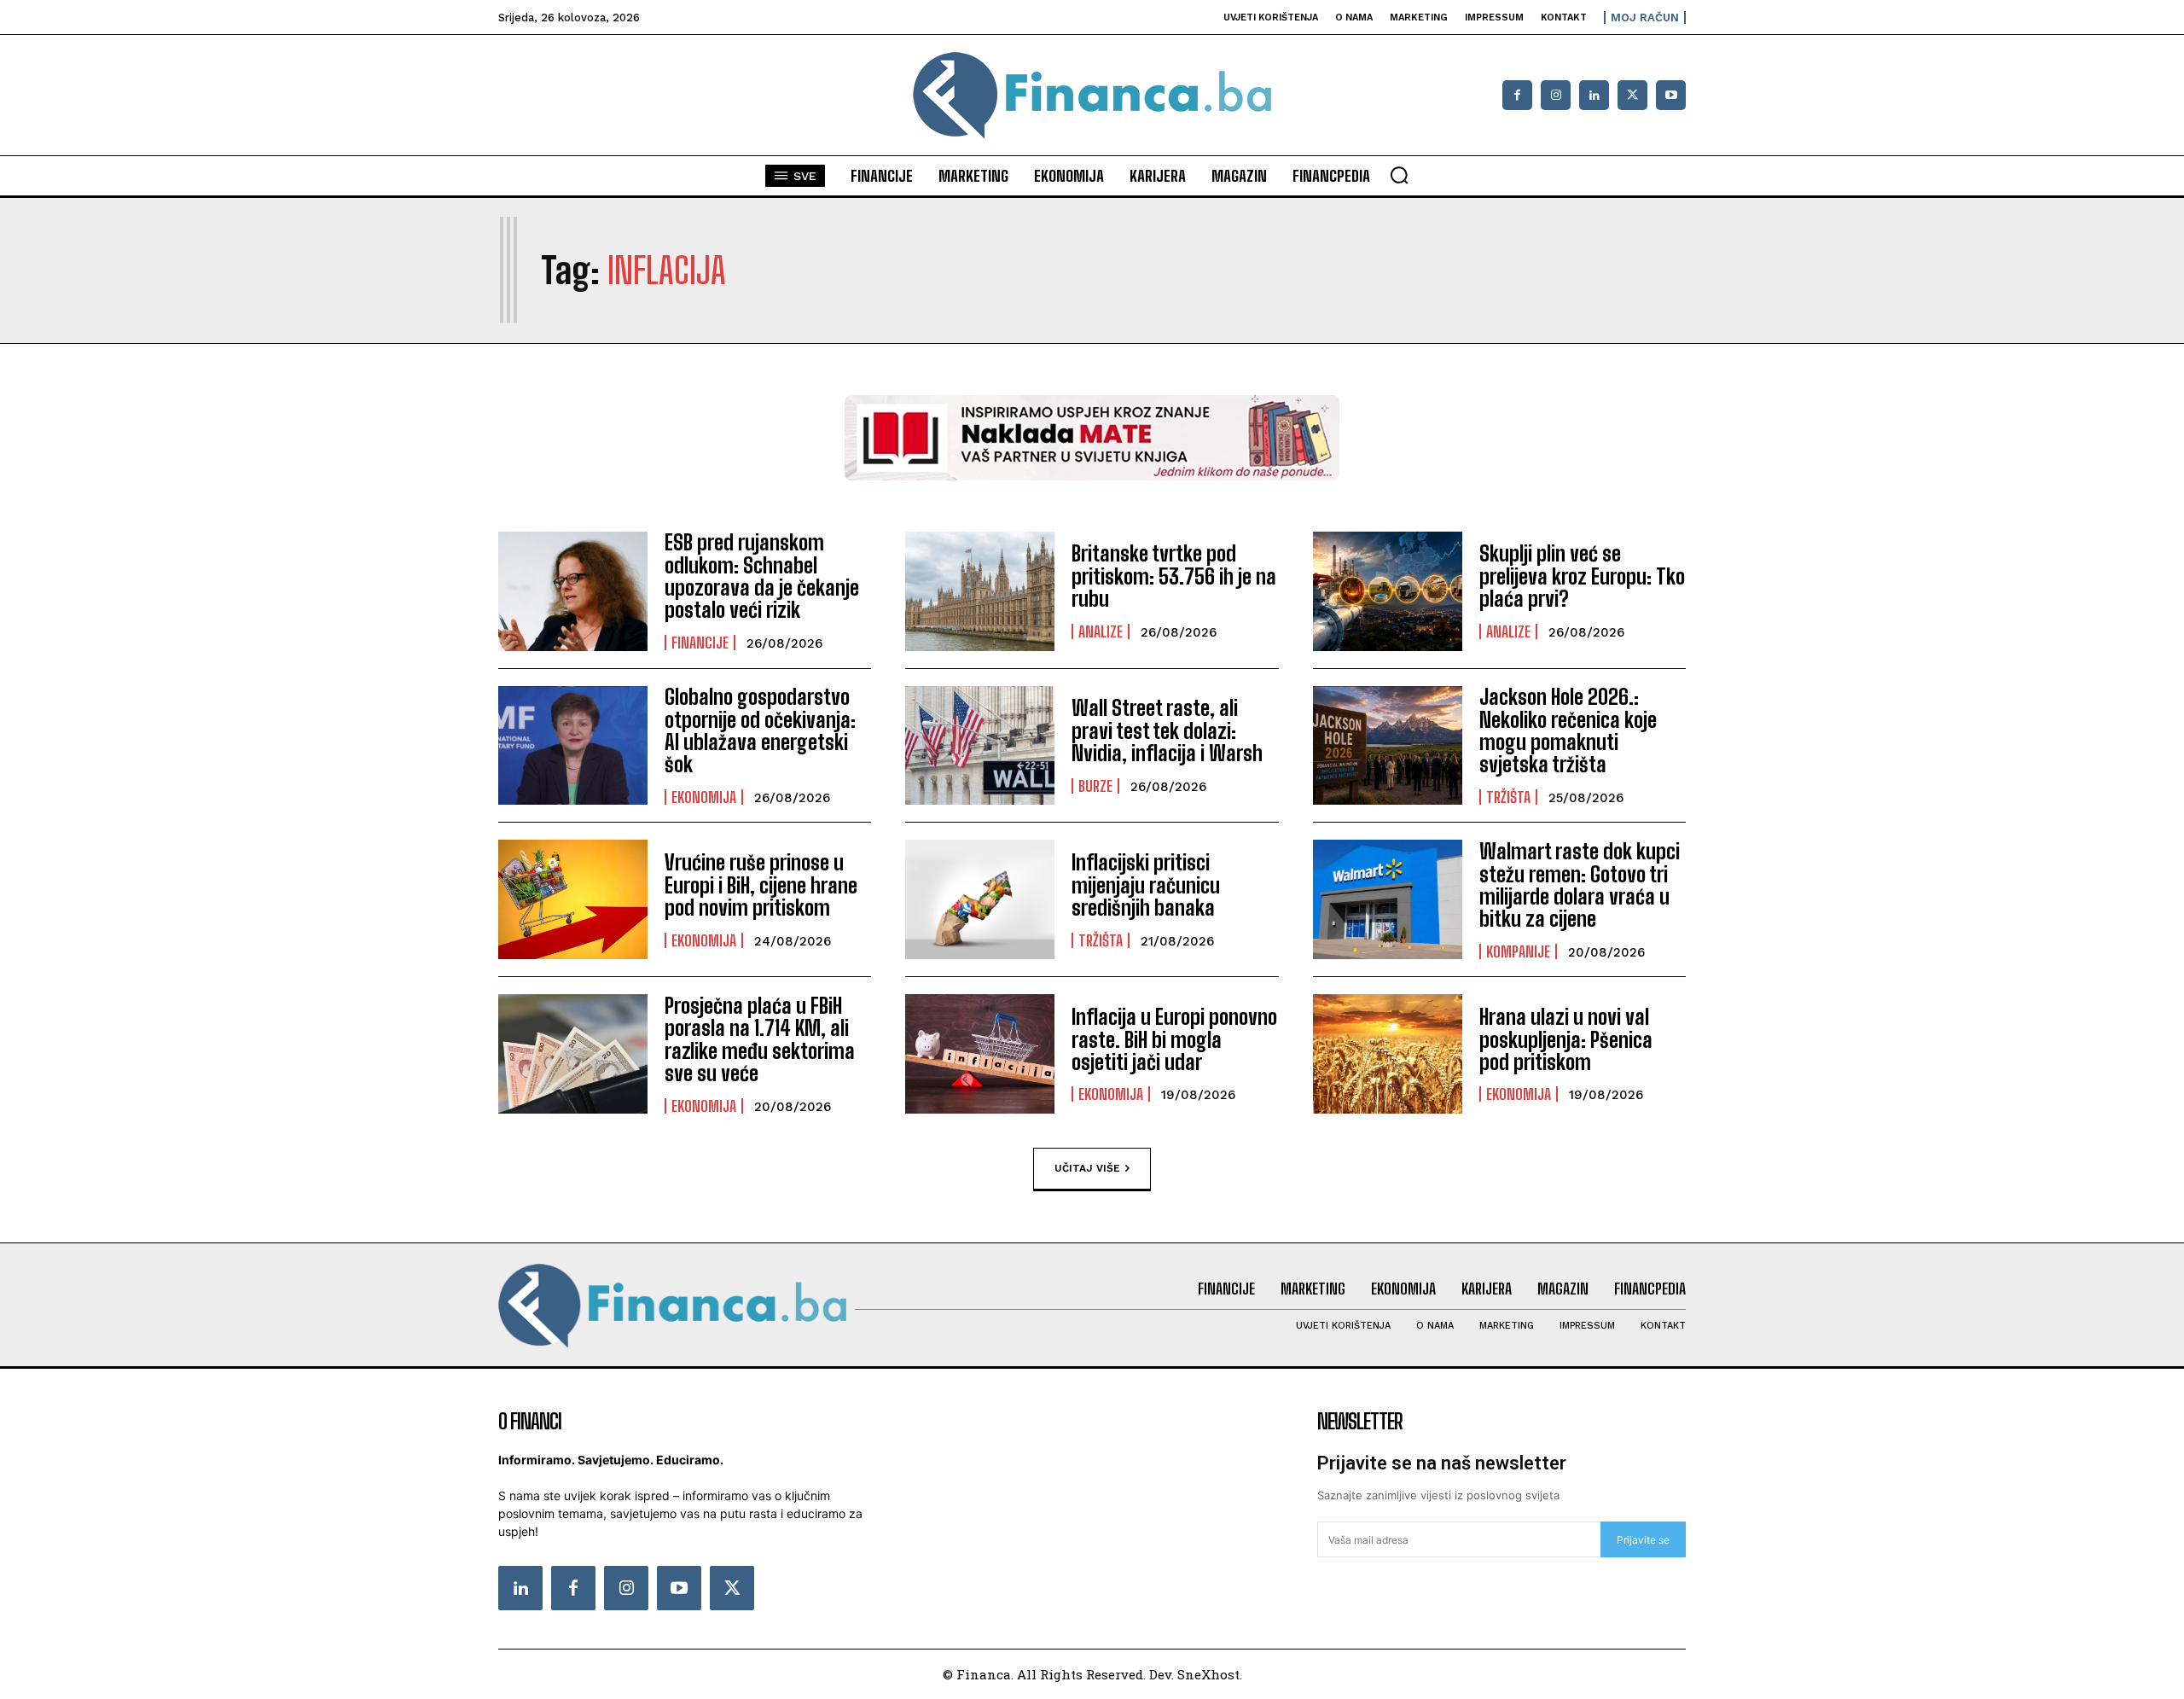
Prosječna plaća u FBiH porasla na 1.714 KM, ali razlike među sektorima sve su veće (760, 1039)
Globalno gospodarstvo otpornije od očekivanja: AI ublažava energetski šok (760, 730)
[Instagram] (1556, 95)
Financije (700, 643)
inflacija (667, 271)
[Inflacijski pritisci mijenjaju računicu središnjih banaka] (980, 899)
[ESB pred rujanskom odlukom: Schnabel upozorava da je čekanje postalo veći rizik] (573, 591)
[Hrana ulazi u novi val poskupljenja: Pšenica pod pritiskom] (1388, 1054)
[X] (1632, 95)
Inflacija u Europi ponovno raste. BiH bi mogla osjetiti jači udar (1174, 1039)
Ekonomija (704, 797)
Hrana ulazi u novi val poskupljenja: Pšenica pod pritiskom (1566, 1039)
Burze (1095, 786)
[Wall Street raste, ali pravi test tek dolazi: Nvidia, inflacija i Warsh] (980, 746)
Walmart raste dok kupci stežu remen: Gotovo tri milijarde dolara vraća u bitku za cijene (1580, 885)
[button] (1399, 175)
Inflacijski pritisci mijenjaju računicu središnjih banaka (1146, 885)
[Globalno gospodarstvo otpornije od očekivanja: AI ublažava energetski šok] (573, 746)
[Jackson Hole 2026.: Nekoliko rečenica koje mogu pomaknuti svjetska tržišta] (1388, 746)
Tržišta (1508, 797)
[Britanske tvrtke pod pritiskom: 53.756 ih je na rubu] (980, 591)
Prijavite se (1643, 1540)
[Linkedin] (1594, 95)
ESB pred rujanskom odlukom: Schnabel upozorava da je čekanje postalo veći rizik (762, 576)
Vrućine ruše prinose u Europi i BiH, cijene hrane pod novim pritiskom (761, 885)
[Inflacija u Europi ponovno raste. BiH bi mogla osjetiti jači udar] (980, 1054)
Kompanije (1518, 951)
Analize (1101, 631)
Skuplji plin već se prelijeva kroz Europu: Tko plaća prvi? (1582, 576)
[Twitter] (732, 1588)
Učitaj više (1087, 1168)
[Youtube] (1671, 95)
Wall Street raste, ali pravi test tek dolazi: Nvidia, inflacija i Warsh (1167, 730)
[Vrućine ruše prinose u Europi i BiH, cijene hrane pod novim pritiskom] (573, 899)
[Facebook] (1517, 95)
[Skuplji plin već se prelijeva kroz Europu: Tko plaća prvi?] (1388, 591)
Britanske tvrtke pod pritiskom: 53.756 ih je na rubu (1174, 576)
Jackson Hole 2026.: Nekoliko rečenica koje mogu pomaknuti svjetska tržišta (1568, 730)
